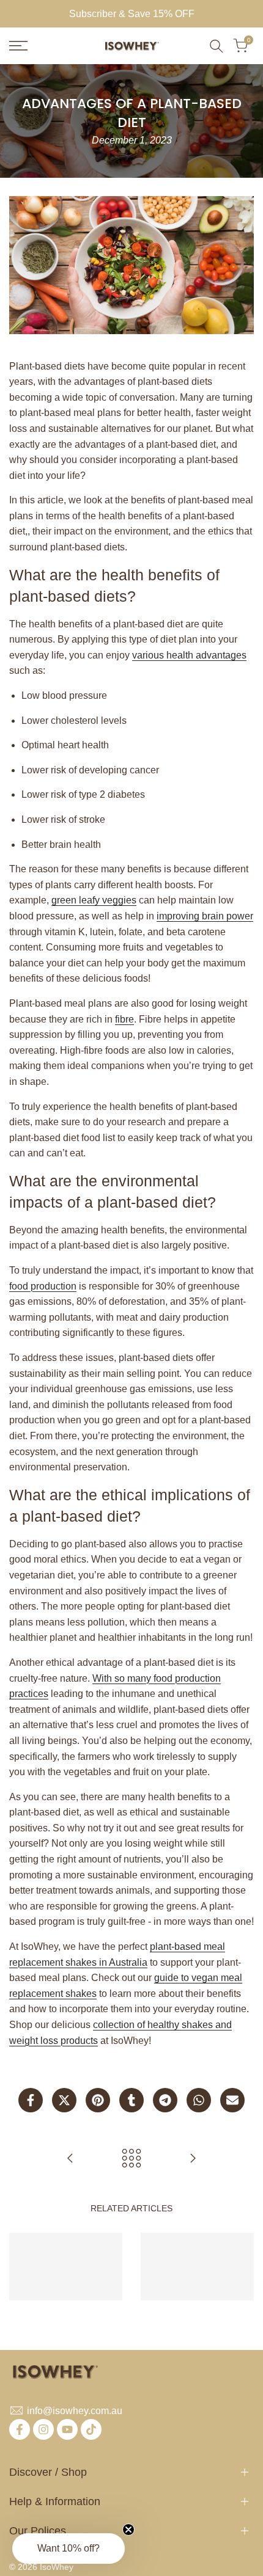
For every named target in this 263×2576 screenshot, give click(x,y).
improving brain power (205, 916)
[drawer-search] (217, 46)
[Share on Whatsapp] (199, 2100)
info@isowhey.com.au (75, 2411)
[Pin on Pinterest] (98, 2100)
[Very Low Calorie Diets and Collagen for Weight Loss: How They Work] (70, 2158)
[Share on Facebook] (31, 2100)
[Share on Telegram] (165, 2100)
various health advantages (189, 655)
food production (43, 1286)
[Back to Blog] (131, 2158)
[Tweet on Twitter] (64, 2100)
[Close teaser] (128, 2530)
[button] (69, 2549)
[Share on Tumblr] (131, 2100)
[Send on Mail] (232, 2100)
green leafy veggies (94, 900)
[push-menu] (18, 46)
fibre (124, 1019)
